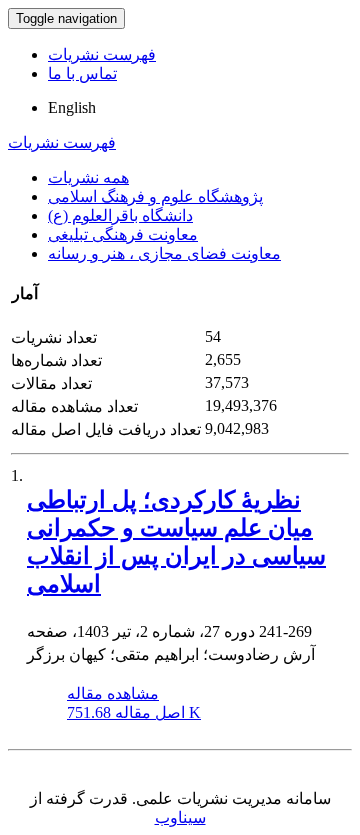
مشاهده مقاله (113, 693)
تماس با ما (82, 73)
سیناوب (180, 817)
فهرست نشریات (102, 54)
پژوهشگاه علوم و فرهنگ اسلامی (155, 196)
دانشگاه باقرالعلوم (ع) (120, 215)
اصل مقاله (134, 712)
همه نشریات (88, 177)
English (72, 107)
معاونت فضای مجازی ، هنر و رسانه (164, 253)
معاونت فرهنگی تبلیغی (123, 234)
